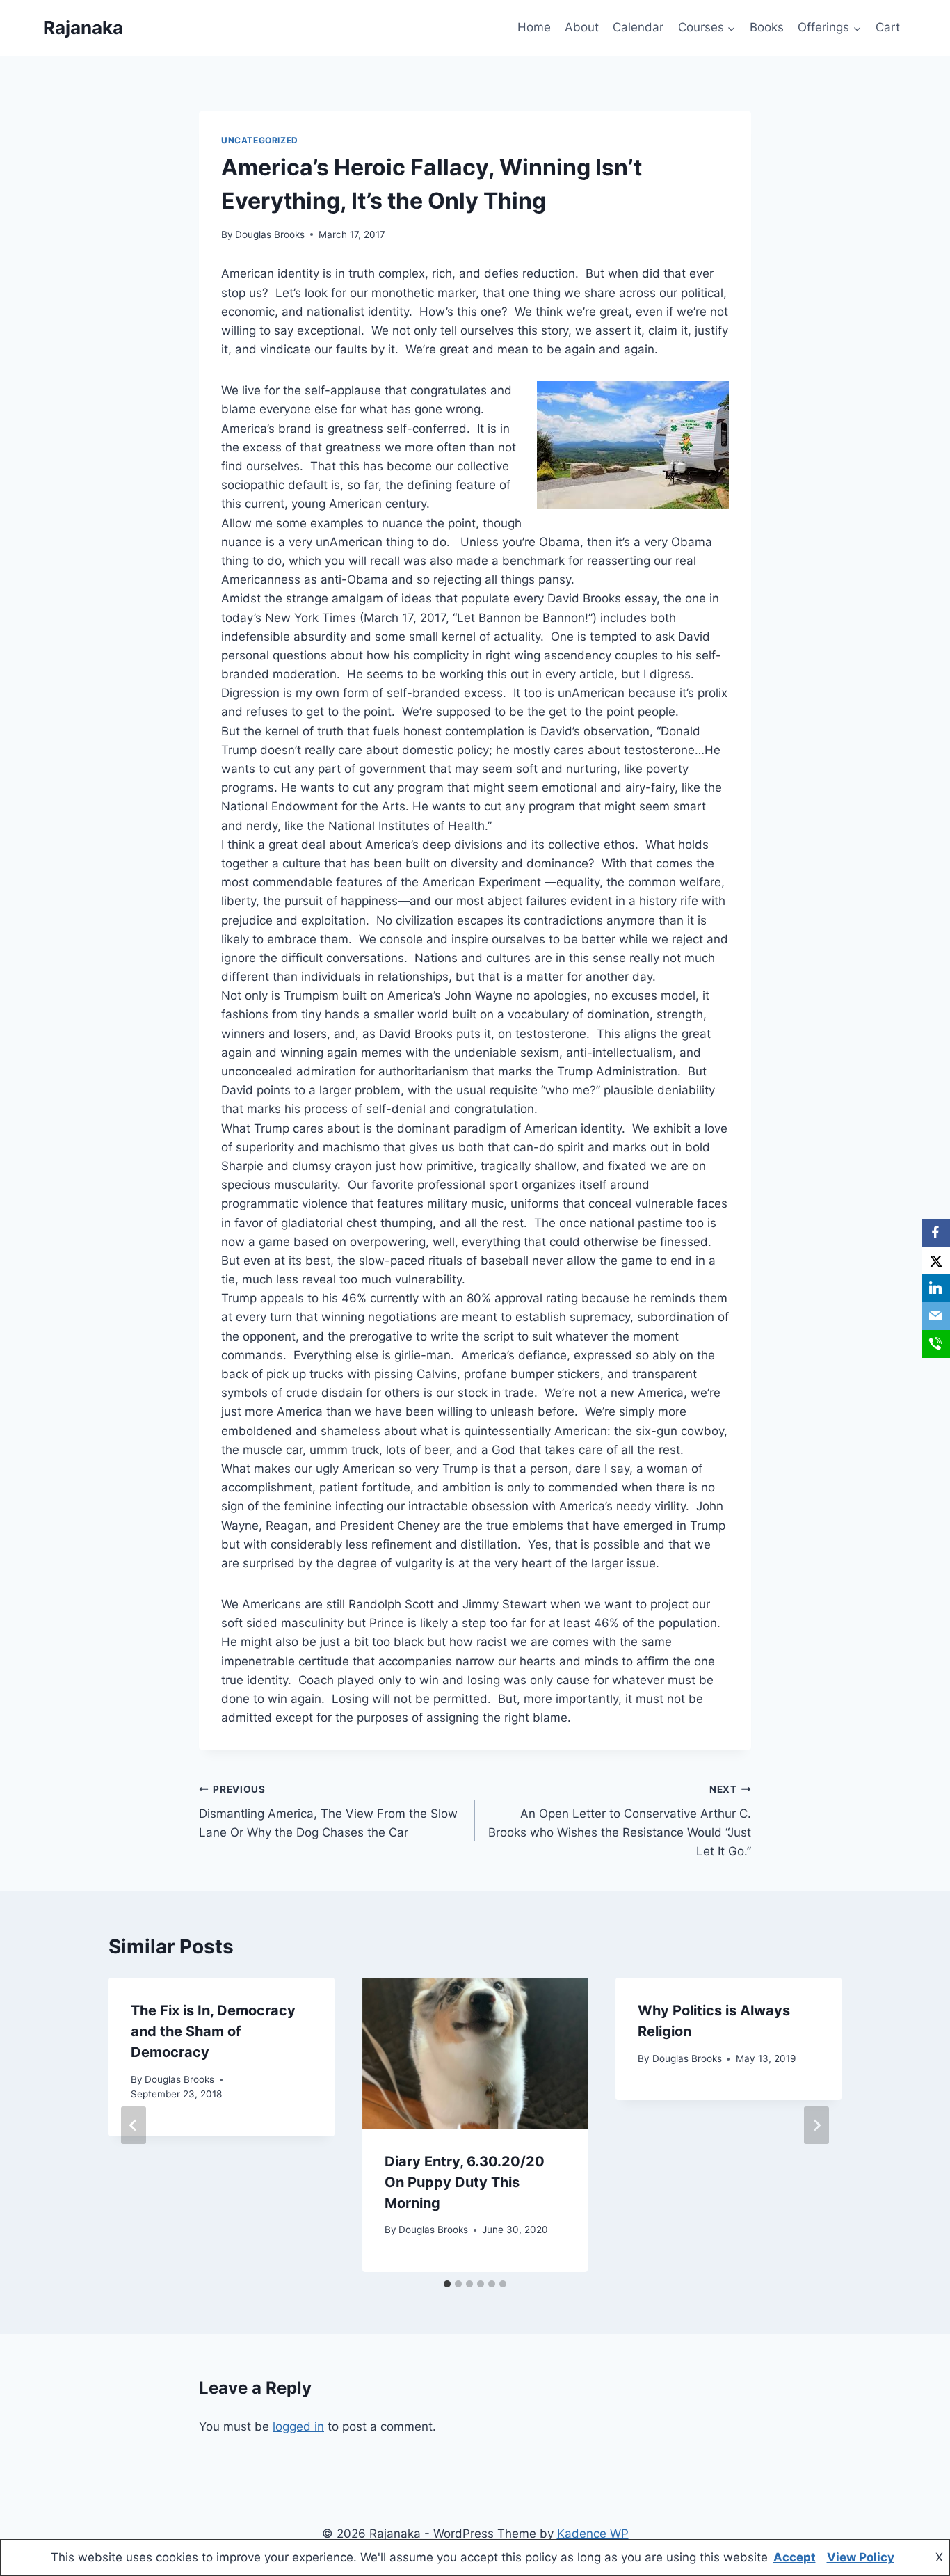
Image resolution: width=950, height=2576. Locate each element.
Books (767, 27)
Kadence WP (593, 2534)
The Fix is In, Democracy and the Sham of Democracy (213, 2031)
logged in (298, 2426)
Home (534, 27)
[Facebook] (936, 1233)
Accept (795, 2557)
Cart (888, 27)
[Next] (816, 2125)
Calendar (638, 27)
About (582, 27)
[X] (936, 1261)
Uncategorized (260, 140)
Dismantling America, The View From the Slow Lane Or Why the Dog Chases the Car (328, 1811)
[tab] (447, 2284)
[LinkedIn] (936, 1288)
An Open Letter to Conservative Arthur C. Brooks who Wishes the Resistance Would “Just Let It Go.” (620, 1821)
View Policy (861, 2557)
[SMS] (936, 1344)
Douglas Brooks (270, 234)
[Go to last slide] (134, 2125)
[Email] (936, 1316)
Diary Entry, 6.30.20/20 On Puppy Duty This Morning (465, 2182)
